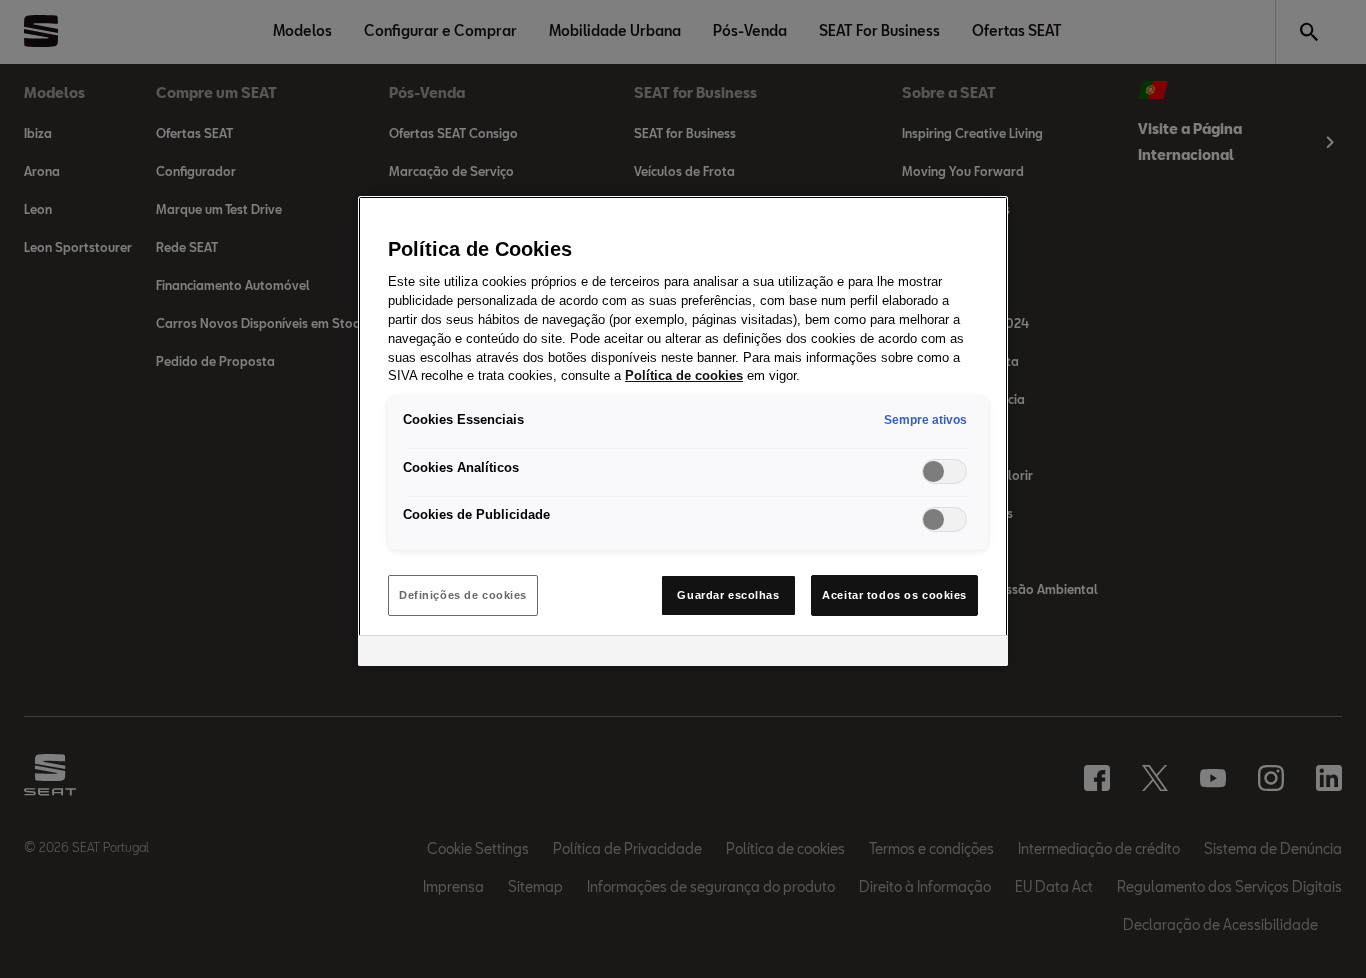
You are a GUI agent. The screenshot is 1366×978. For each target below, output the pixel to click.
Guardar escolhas (728, 595)
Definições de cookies (463, 595)
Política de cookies (684, 376)
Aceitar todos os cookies (894, 595)
